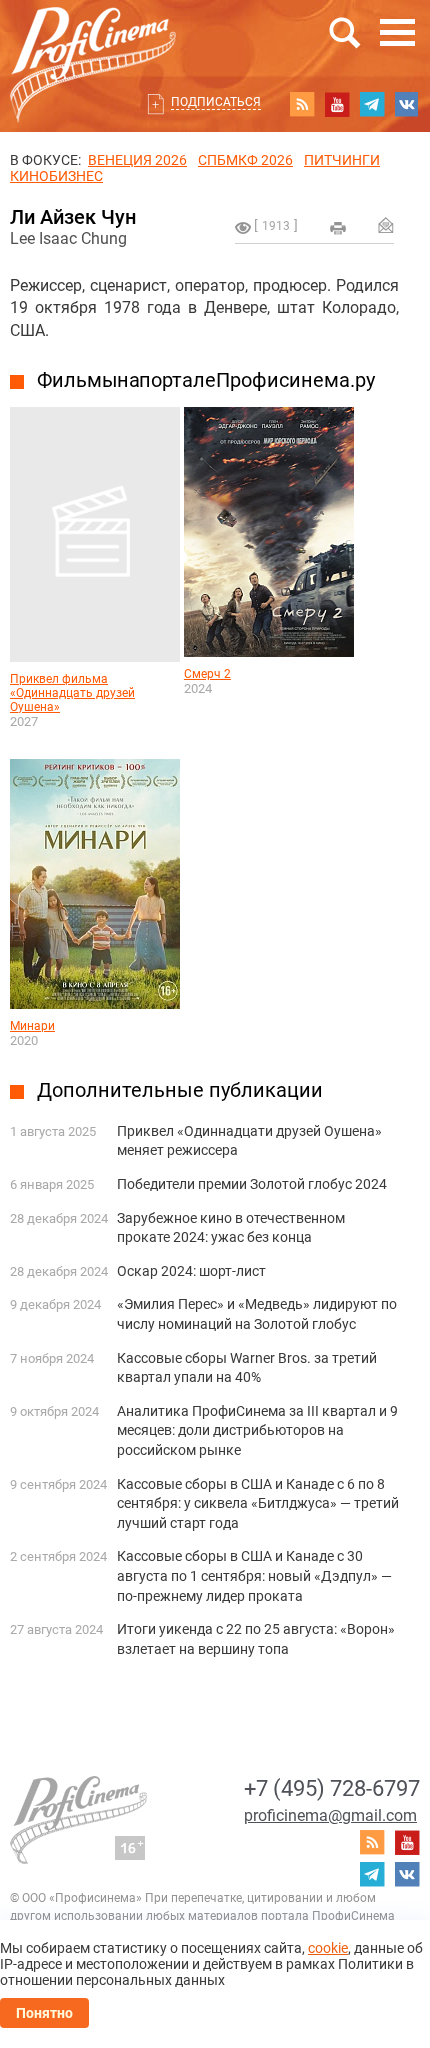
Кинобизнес (56, 176)
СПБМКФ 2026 (245, 160)
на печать (338, 228)
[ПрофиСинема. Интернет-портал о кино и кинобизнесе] (93, 41)
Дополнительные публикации (180, 1090)
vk (407, 104)
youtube (337, 104)
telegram (372, 104)
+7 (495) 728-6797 (332, 1788)
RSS (302, 104)
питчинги (342, 160)
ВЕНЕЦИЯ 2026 (137, 160)
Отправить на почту (386, 225)
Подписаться (216, 102)
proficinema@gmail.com (330, 1815)
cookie (328, 1948)
